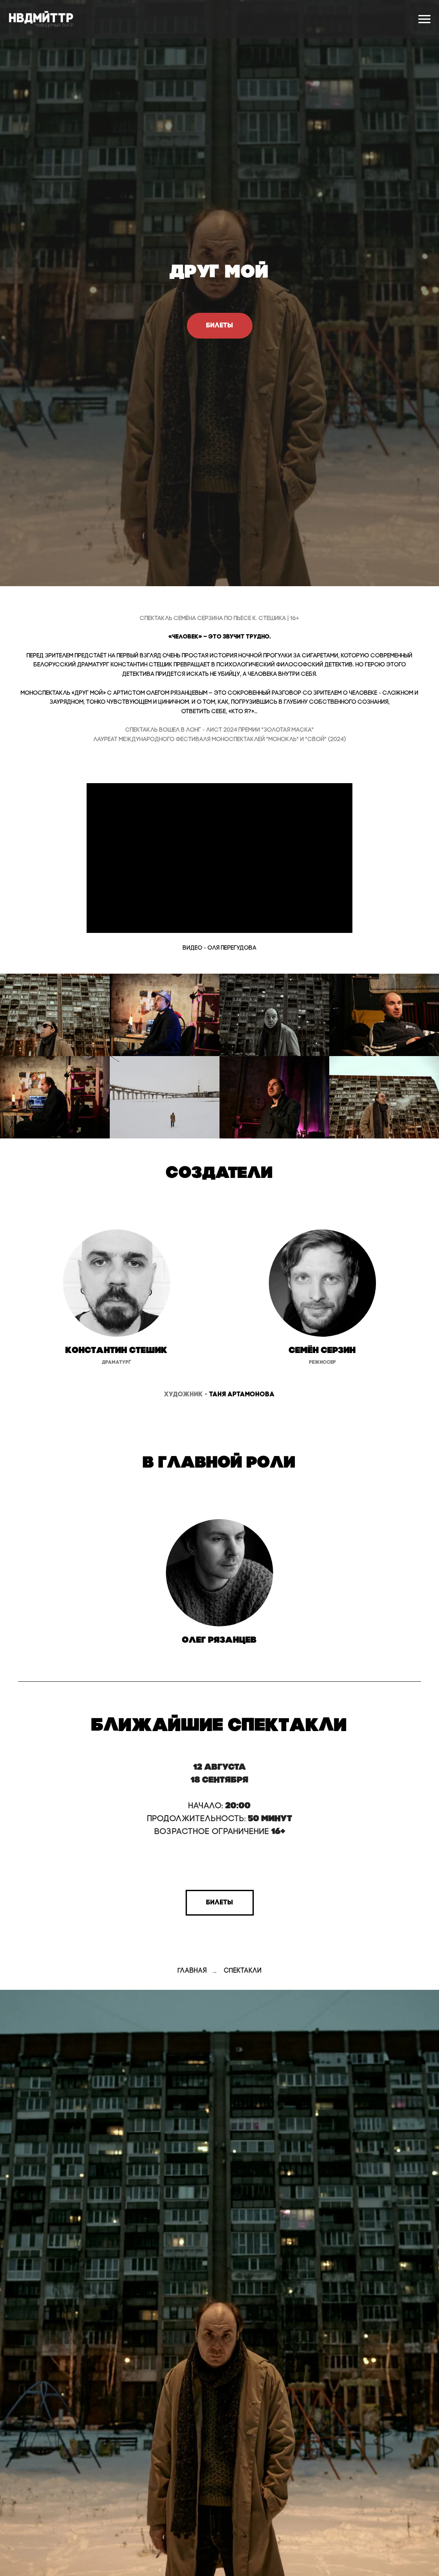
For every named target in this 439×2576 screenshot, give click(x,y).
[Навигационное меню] (424, 19)
